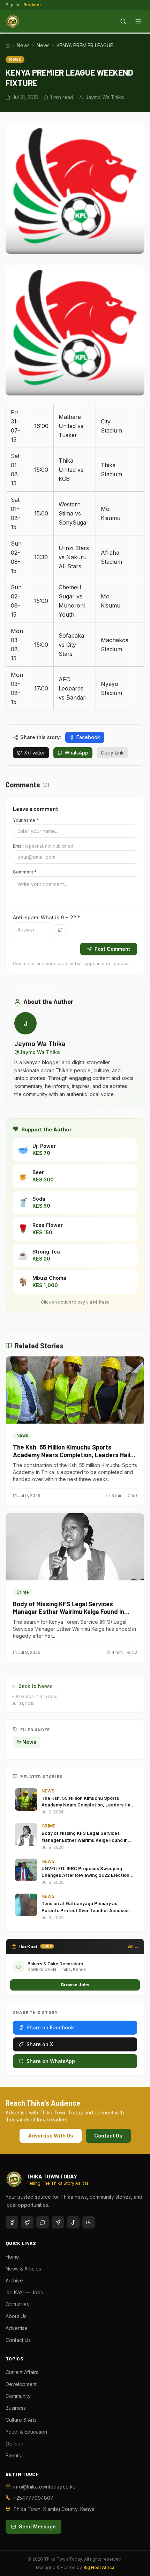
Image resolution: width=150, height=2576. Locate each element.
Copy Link (112, 753)
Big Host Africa (99, 2567)
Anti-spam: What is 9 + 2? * (47, 917)
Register (32, 5)
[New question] (60, 930)
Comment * (25, 872)
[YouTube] (89, 2222)
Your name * (26, 820)
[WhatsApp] (43, 2222)
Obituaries (17, 2304)
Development (21, 2384)
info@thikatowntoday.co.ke (44, 2487)
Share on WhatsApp (51, 2061)
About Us (16, 2316)
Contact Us (108, 2136)
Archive (14, 2280)
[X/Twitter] (27, 2222)
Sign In (12, 5)
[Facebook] (12, 2222)
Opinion (14, 2444)
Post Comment (112, 949)
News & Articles (23, 2269)
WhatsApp (76, 753)
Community (18, 2396)
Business (16, 2408)
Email (44, 846)
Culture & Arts (21, 2420)
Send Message (37, 2526)
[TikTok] (73, 2222)
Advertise (17, 2328)
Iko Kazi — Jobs (24, 2292)
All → (133, 1946)
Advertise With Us (51, 2136)
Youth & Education (26, 2432)
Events (13, 2455)
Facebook (88, 737)
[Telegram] (58, 2222)
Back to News (35, 1686)
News (23, 45)
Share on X (40, 2044)
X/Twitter (35, 753)
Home (12, 2257)
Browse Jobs (75, 1985)
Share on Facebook (50, 2027)
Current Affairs (22, 2372)
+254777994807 (33, 2498)
